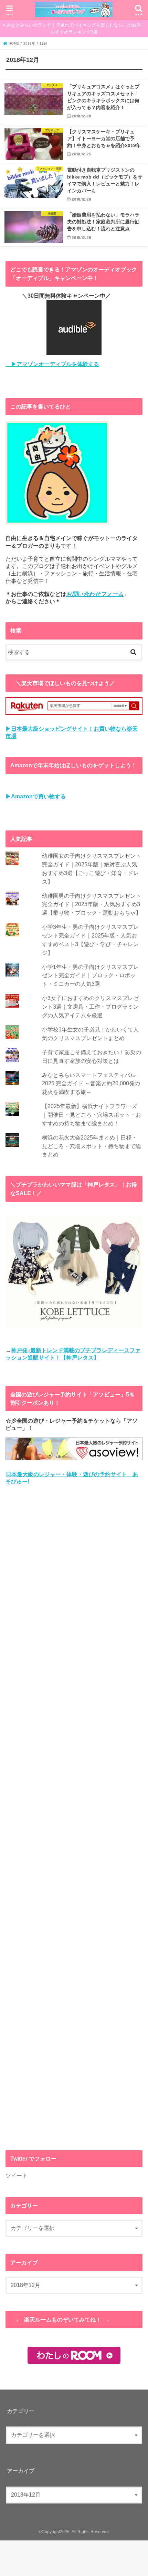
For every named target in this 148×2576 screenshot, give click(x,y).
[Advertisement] (74, 1818)
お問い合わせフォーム (95, 594)
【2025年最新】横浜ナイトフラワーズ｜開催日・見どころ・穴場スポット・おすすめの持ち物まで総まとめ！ (92, 1114)
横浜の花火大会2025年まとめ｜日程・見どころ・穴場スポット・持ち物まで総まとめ (92, 1146)
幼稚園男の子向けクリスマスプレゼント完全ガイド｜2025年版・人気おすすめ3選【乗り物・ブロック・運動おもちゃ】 (92, 904)
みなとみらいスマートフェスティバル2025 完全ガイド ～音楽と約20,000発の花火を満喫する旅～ (91, 1083)
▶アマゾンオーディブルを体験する (52, 364)
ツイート (17, 2175)
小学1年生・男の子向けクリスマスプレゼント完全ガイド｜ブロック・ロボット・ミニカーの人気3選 (90, 975)
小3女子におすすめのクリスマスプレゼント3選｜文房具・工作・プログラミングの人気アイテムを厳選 (90, 1006)
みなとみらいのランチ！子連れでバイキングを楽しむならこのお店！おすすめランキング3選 (76, 28)
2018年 (29, 43)
